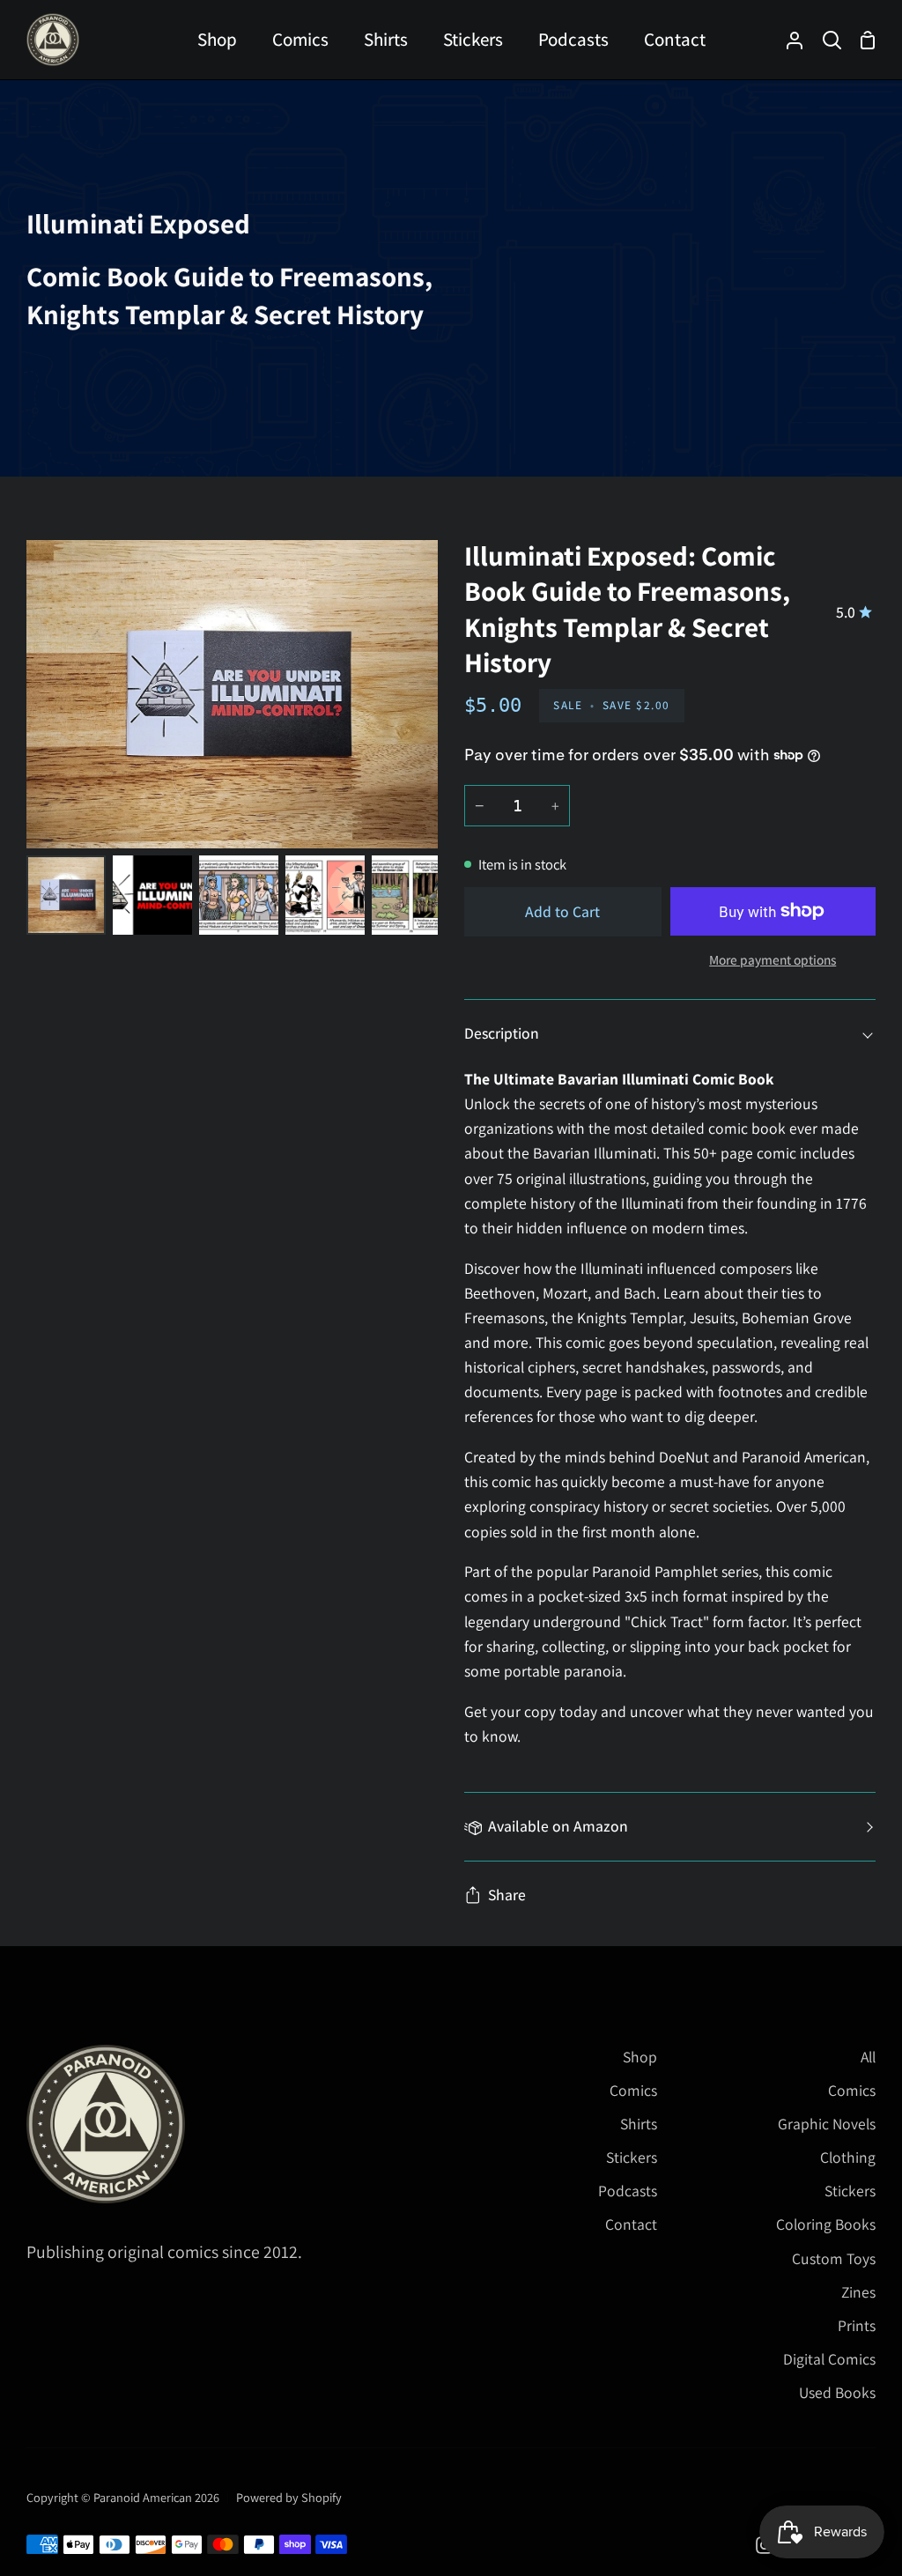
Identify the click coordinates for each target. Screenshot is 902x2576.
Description (502, 1033)
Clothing (848, 2157)
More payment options (773, 959)
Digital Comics (829, 2359)
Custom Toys (834, 2258)
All (868, 2057)
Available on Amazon (558, 1826)
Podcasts (628, 2191)
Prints (857, 2325)
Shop (640, 2057)
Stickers (632, 2157)
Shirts (639, 2124)
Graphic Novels (827, 2124)
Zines (858, 2292)
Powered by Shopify (289, 2497)
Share (507, 1895)
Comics (633, 2090)
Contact (631, 2224)
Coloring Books (826, 2224)
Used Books (837, 2392)
